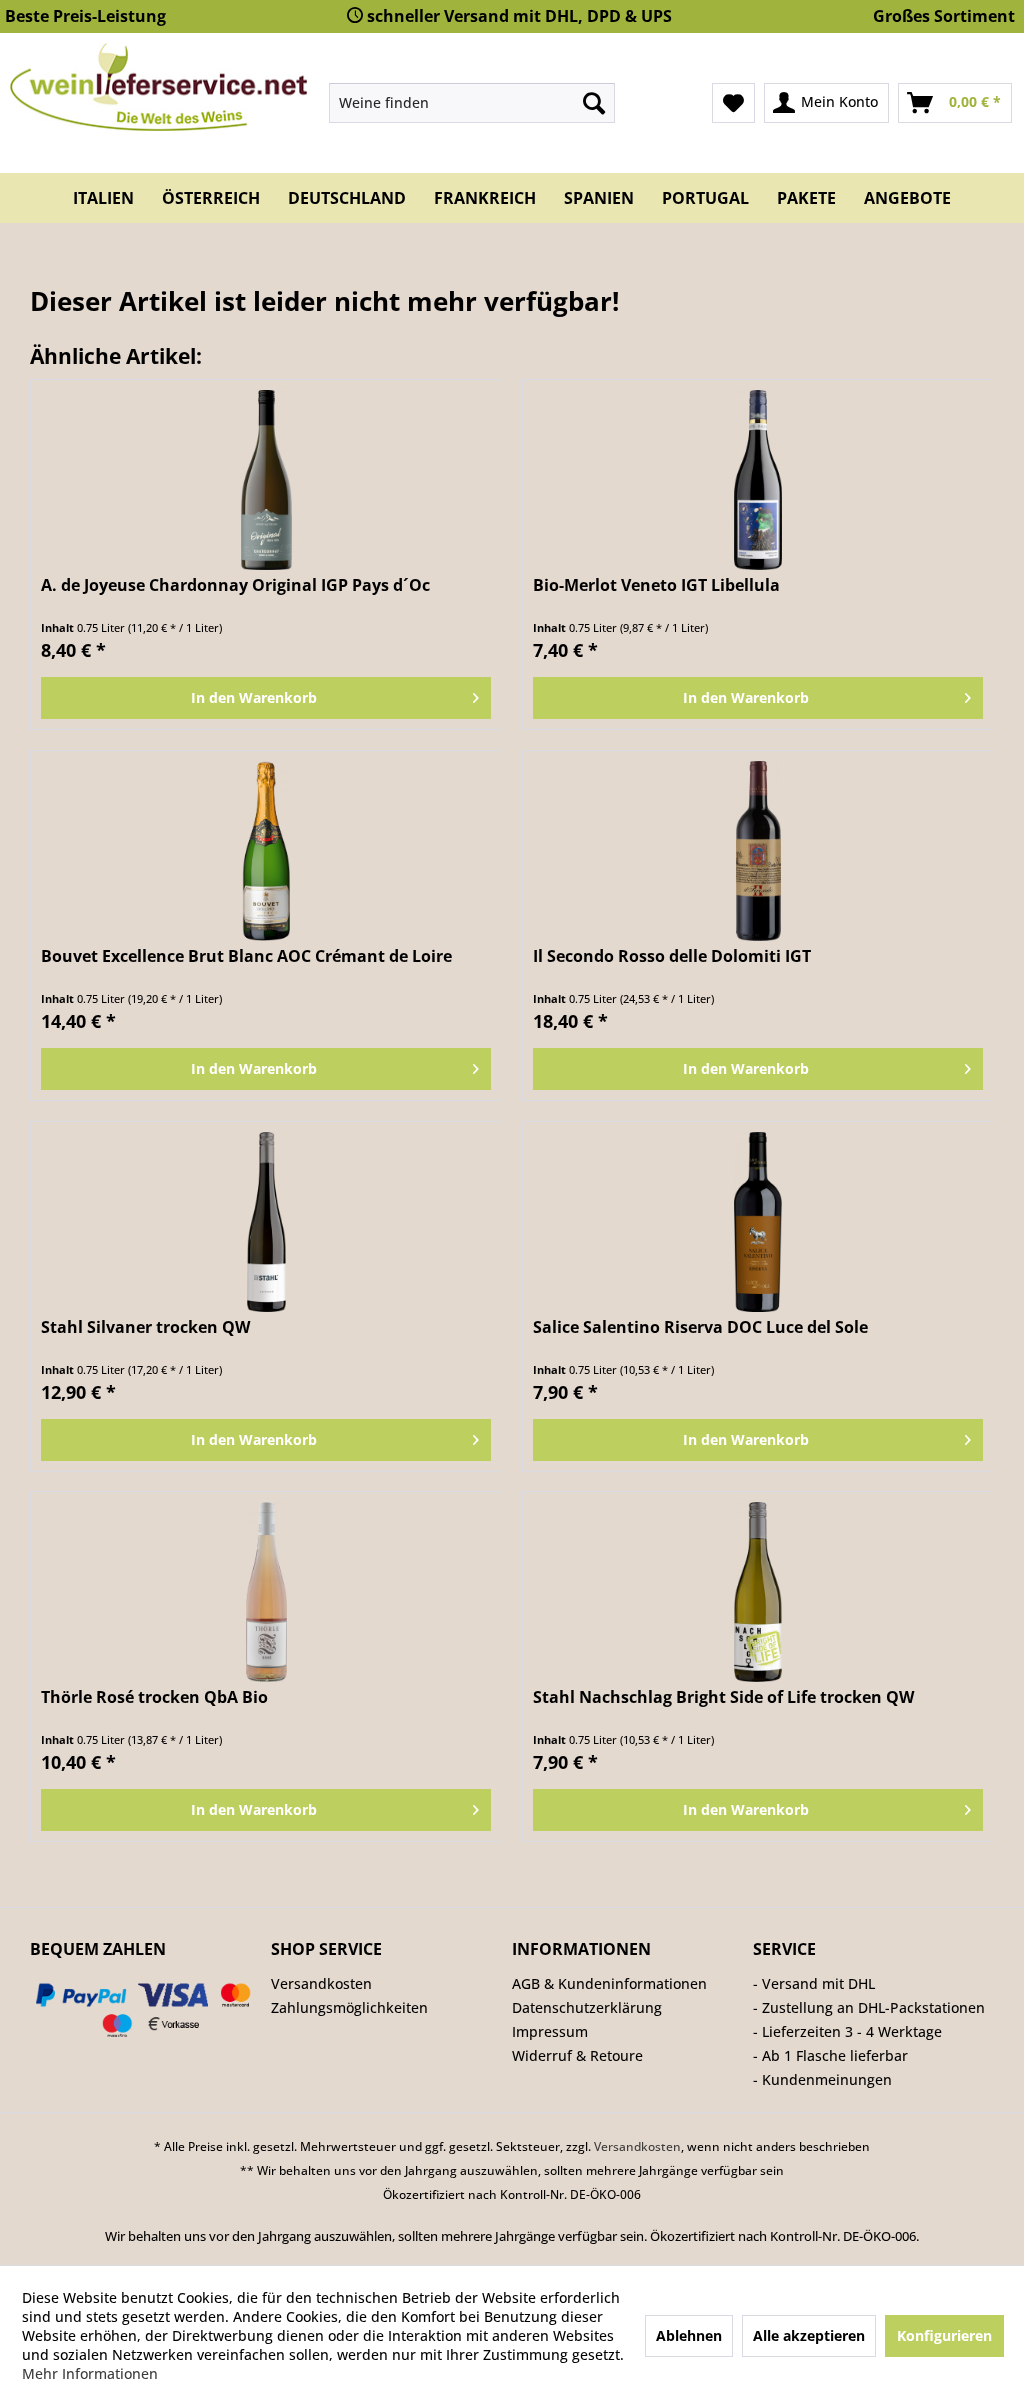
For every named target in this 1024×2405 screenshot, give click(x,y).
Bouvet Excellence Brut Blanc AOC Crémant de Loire (246, 956)
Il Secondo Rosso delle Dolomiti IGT (672, 956)
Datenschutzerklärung (587, 2007)
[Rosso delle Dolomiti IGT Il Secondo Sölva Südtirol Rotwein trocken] (758, 851)
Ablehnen (689, 2335)
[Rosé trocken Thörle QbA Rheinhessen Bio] (266, 1592)
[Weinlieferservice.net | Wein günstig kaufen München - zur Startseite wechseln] (158, 87)
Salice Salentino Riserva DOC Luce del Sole (700, 1327)
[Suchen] (594, 103)
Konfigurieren (944, 2335)
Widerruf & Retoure (577, 2055)
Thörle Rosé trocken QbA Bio (154, 1697)
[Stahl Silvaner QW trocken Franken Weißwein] (266, 1222)
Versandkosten (321, 1983)
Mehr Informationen (90, 2373)
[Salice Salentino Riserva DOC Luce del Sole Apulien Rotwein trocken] (758, 1222)
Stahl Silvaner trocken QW (145, 1327)
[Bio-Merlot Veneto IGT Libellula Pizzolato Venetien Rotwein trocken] (758, 480)
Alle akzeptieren (809, 2335)
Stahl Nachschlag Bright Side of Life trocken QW (723, 1697)
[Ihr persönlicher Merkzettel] (733, 103)
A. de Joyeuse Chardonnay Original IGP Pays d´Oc (235, 585)
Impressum (550, 2031)
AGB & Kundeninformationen (609, 1983)
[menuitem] (472, 103)
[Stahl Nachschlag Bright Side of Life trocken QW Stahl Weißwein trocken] (758, 1592)
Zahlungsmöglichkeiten (349, 2007)
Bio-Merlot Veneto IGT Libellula (656, 585)
